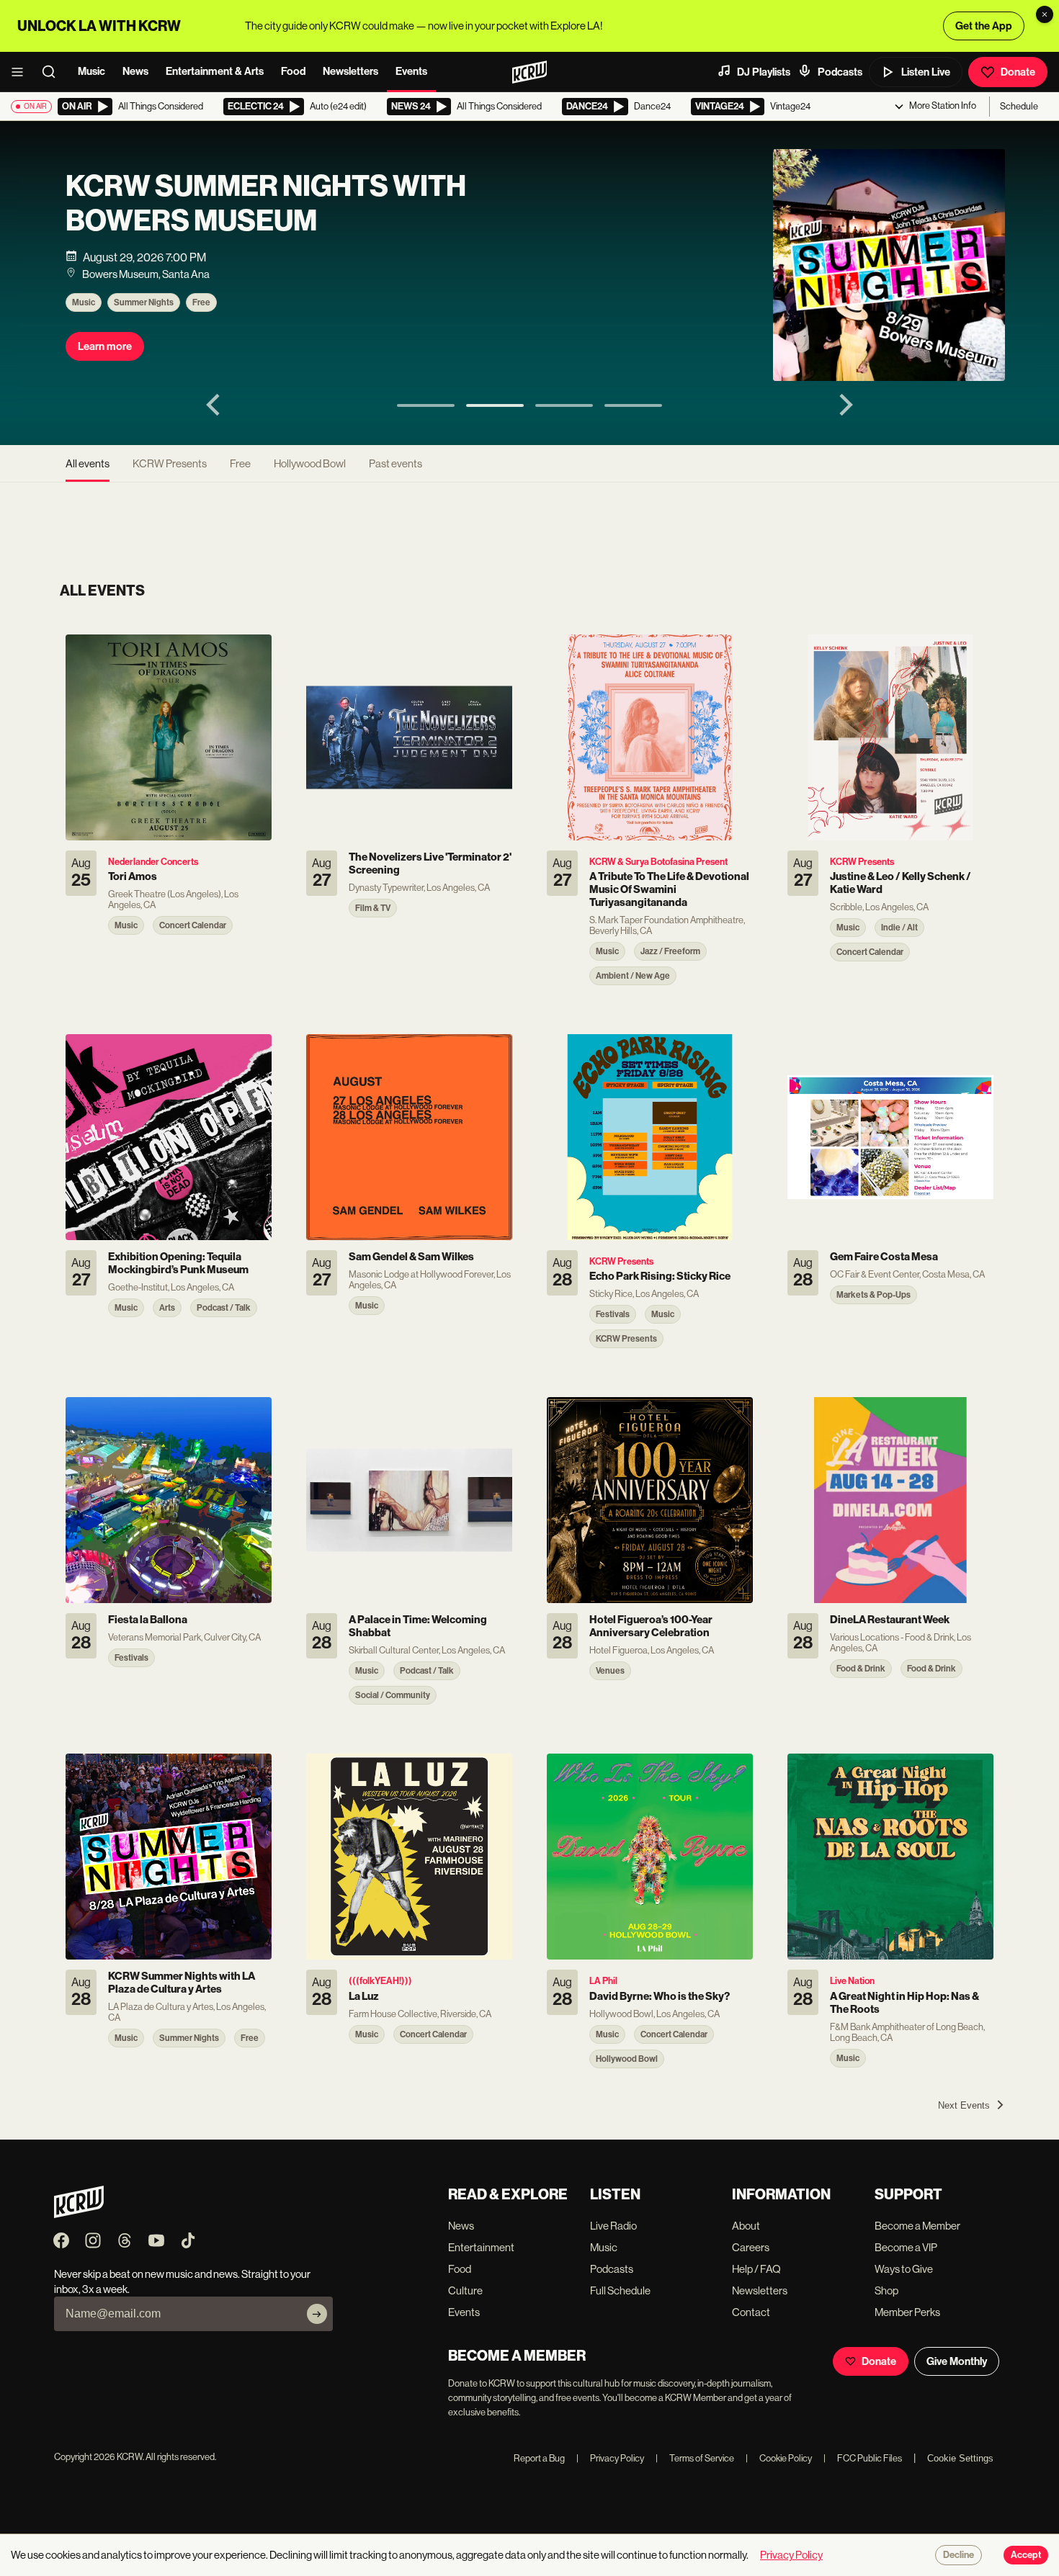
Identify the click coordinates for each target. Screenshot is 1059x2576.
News (135, 71)
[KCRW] (79, 2214)
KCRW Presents (170, 463)
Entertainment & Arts (215, 71)
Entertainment (481, 2247)
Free (201, 302)
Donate (1018, 72)
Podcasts (840, 72)
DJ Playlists (764, 72)
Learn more (105, 346)
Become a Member (917, 2226)
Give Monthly (957, 2361)
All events (88, 463)
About (746, 2226)
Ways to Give (904, 2269)
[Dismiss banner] (1045, 14)
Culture (465, 2290)
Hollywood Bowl (310, 463)
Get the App (984, 26)
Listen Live (926, 72)
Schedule (1019, 106)
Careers (751, 2247)
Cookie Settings (960, 2458)
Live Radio (613, 2226)
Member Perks (907, 2312)
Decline (959, 2555)
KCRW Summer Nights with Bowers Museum (266, 204)
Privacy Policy (610, 2458)
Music (91, 71)
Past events (396, 463)
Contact (751, 2312)
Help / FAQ (756, 2269)
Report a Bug (539, 2458)
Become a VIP (906, 2247)
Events (411, 71)
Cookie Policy (779, 2458)
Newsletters (350, 71)
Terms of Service (695, 2458)
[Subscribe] (317, 2314)
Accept (1026, 2555)
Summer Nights (144, 302)
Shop (886, 2290)
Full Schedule (620, 2290)
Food (293, 71)
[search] (53, 72)
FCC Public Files (863, 2458)
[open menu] (22, 72)
